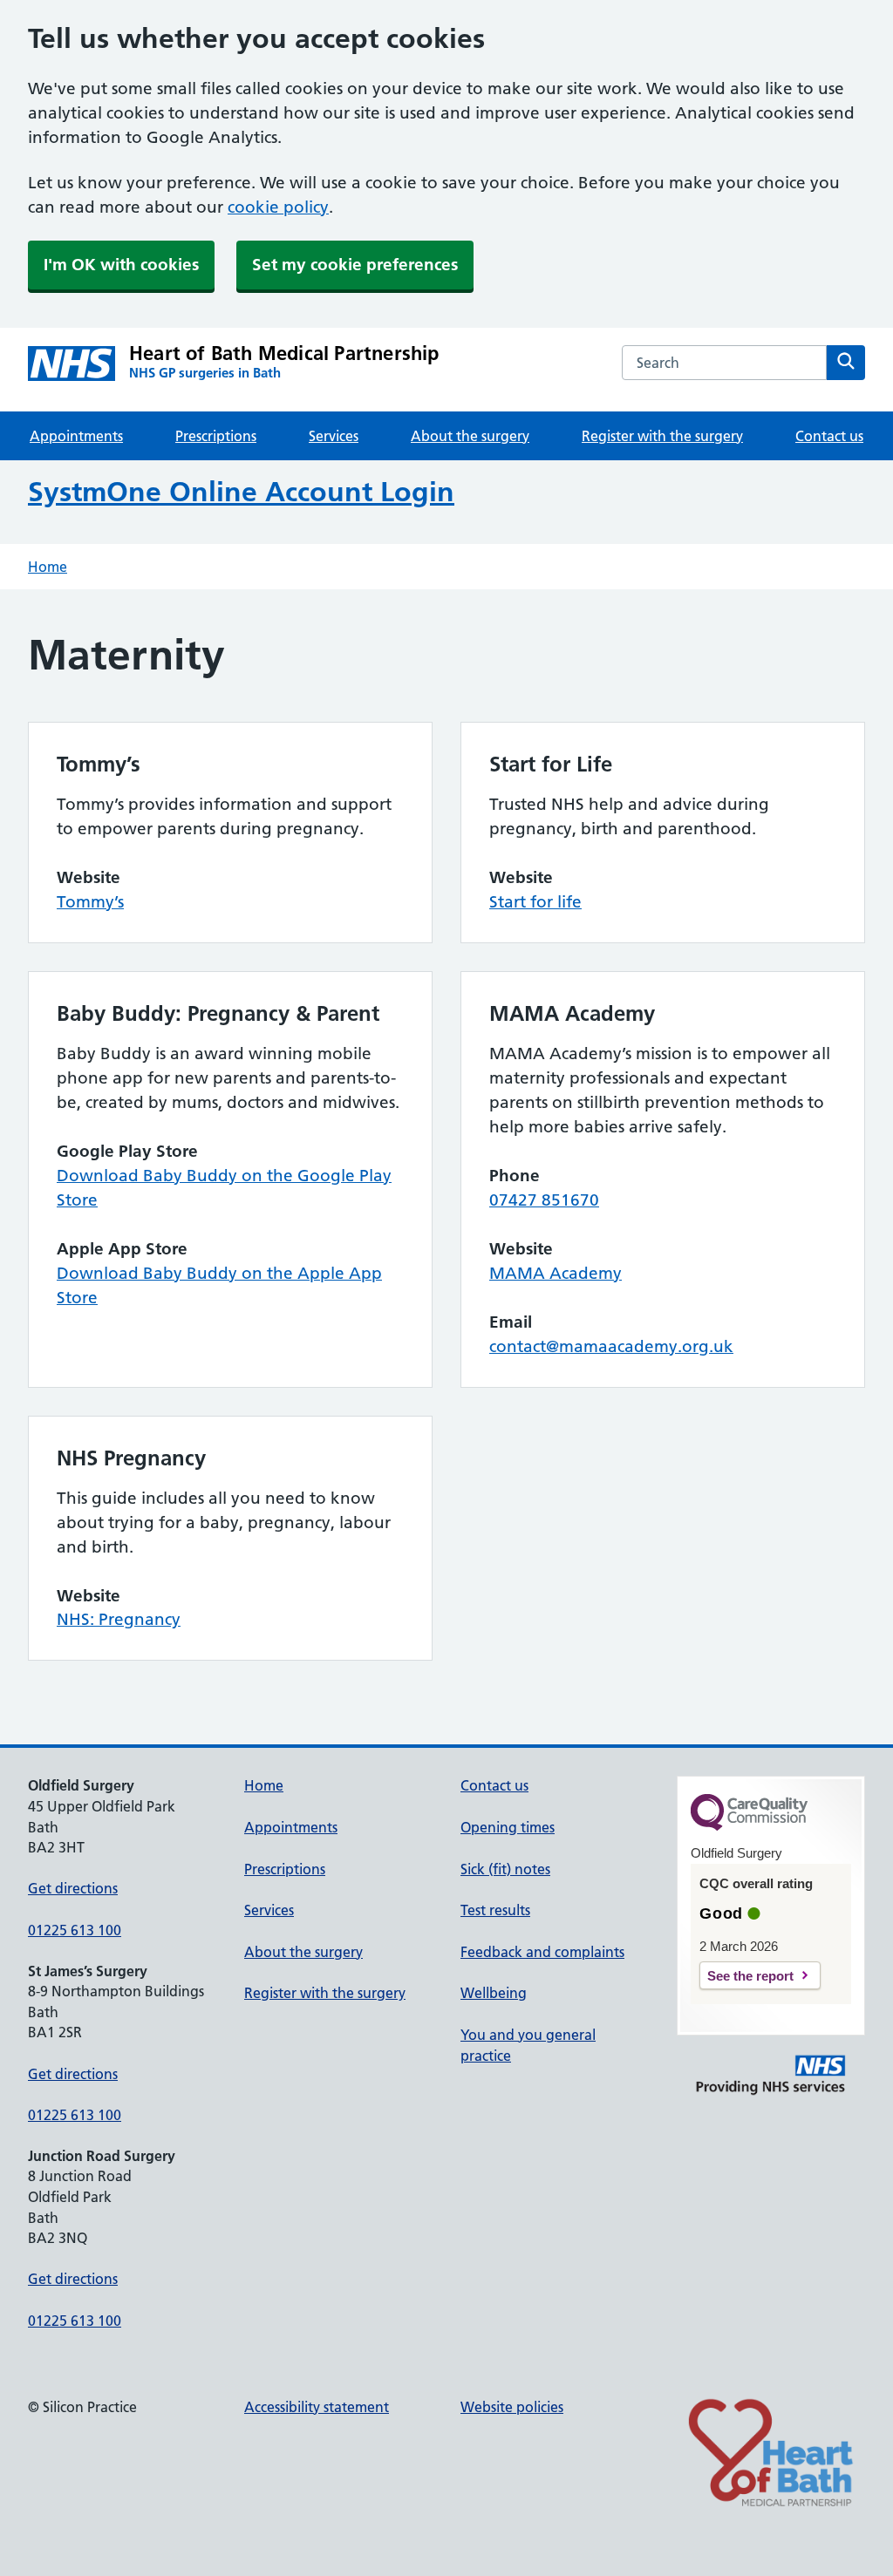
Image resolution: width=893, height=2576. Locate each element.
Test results (495, 1910)
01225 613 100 (75, 1930)
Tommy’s (90, 902)
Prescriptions (216, 436)
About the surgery (470, 436)
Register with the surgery (662, 436)
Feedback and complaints (542, 1952)
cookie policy (278, 207)
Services (334, 436)
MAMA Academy (556, 1273)
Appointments (76, 436)
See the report (750, 1976)
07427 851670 (544, 1200)
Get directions (73, 1888)
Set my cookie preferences (355, 265)
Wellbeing (494, 1993)
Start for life (535, 902)
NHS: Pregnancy (119, 1619)
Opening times (508, 1827)
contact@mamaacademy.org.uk (611, 1346)
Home (48, 567)
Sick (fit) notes (505, 1869)
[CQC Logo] (749, 1826)
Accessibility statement (317, 2407)
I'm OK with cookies (121, 265)
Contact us (829, 436)
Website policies (512, 2407)
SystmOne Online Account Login (241, 492)
